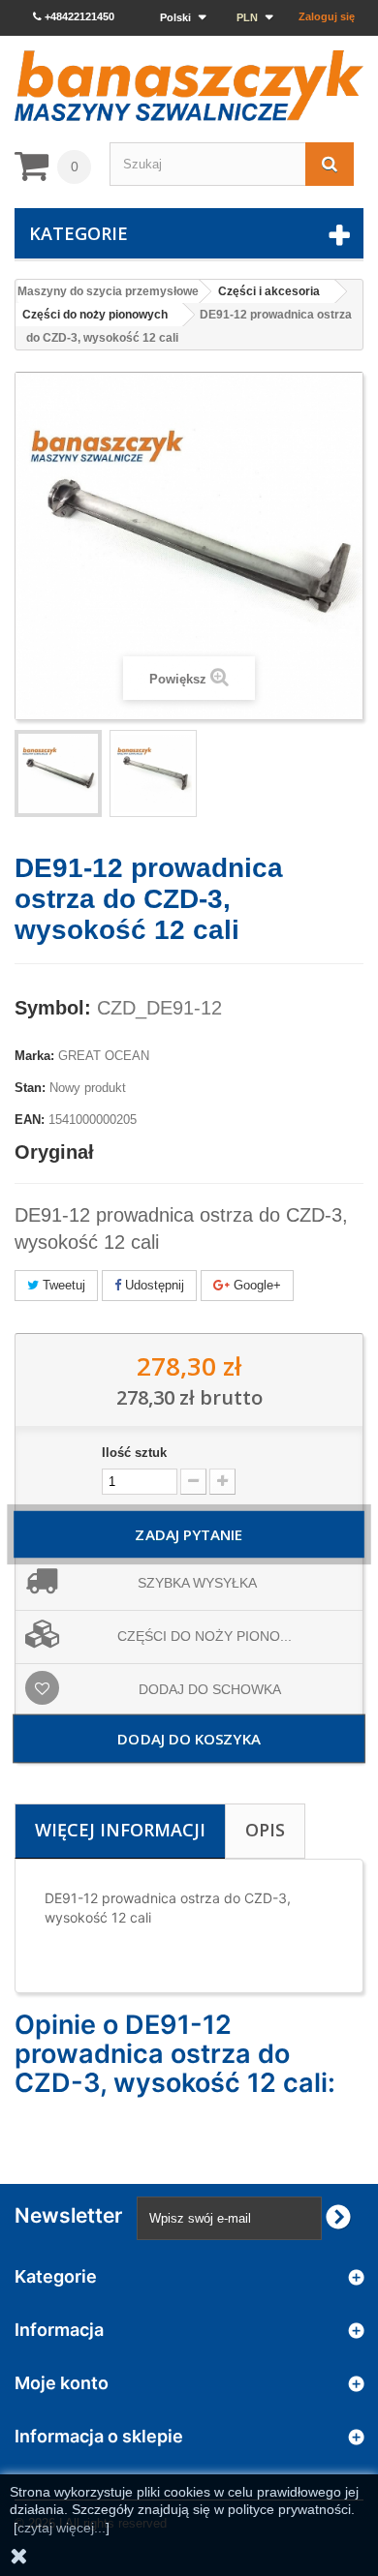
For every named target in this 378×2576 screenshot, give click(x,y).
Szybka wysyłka (197, 1583)
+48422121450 (78, 16)
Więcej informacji (120, 1830)
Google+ (255, 1285)
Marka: (34, 1056)
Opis (265, 1830)
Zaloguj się (327, 16)
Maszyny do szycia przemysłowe (108, 291)
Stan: (30, 1088)
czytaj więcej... (62, 2528)
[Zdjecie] (58, 773)
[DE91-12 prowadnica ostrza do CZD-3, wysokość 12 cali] (153, 773)
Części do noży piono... (205, 1636)
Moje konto (62, 2383)
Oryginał (54, 1152)
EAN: (30, 1120)
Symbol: (53, 1008)
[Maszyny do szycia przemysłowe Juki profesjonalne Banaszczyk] (189, 86)
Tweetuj (62, 1285)
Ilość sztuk (134, 1453)
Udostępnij (153, 1285)
